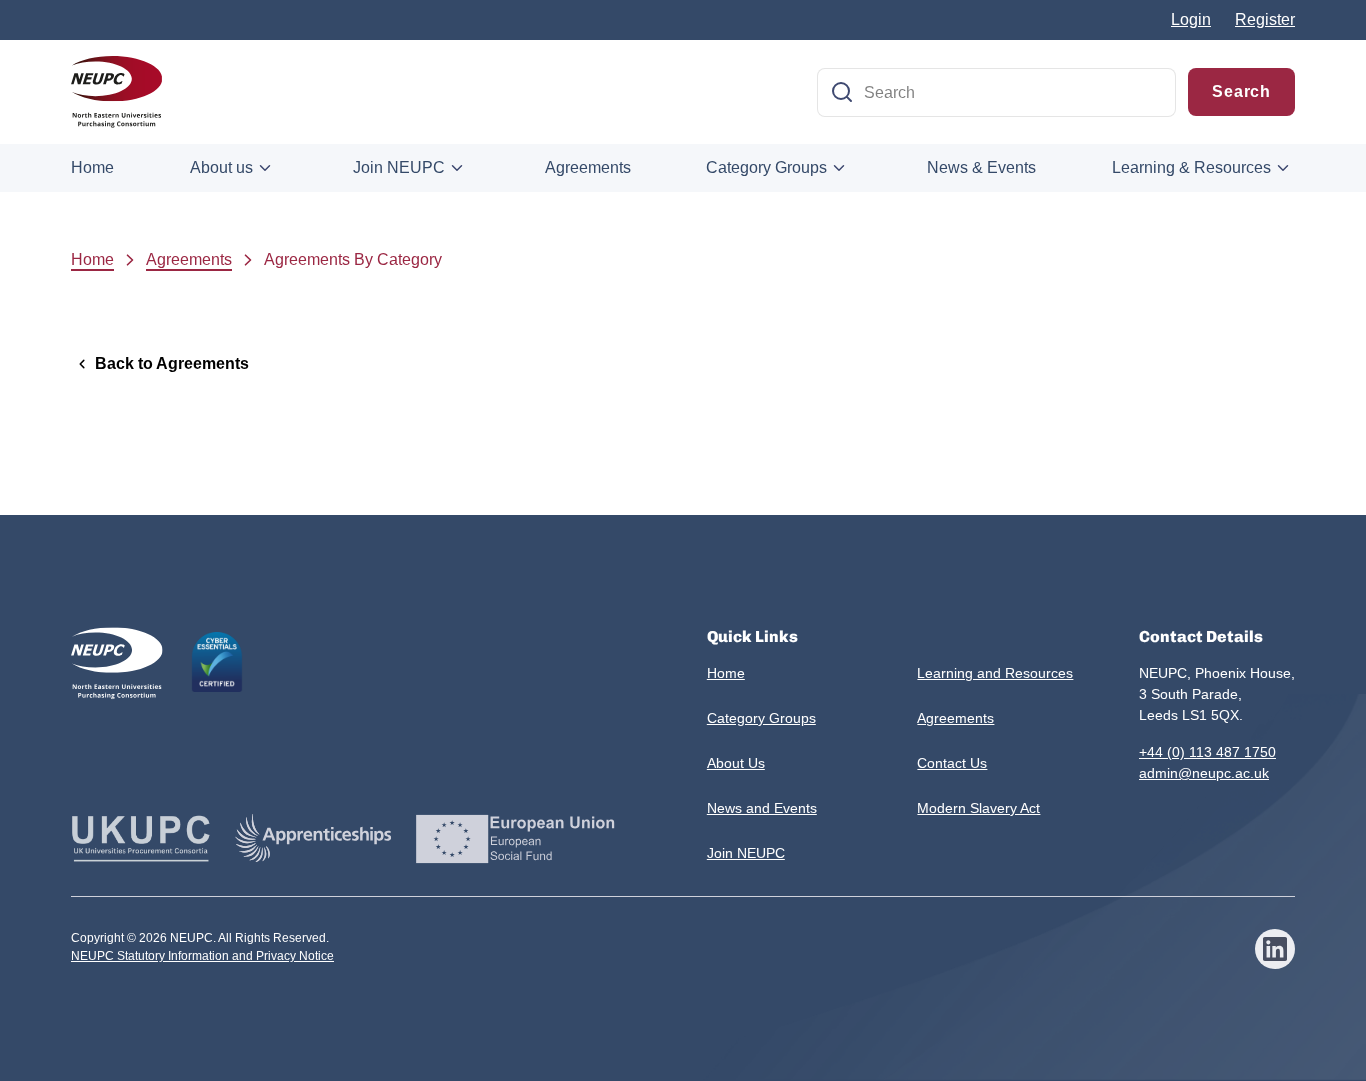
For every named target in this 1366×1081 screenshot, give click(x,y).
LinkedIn (1275, 949)
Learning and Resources (995, 673)
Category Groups (766, 167)
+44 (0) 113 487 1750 (1207, 752)
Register (1265, 19)
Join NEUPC (399, 167)
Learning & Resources (1191, 167)
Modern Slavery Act (978, 808)
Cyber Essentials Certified (217, 662)
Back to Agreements (172, 363)
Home (92, 167)
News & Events (981, 167)
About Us (736, 763)
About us (221, 167)
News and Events (762, 808)
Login (1191, 19)
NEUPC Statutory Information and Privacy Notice (202, 956)
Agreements (588, 167)
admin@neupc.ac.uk (1204, 773)
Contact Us (952, 763)
